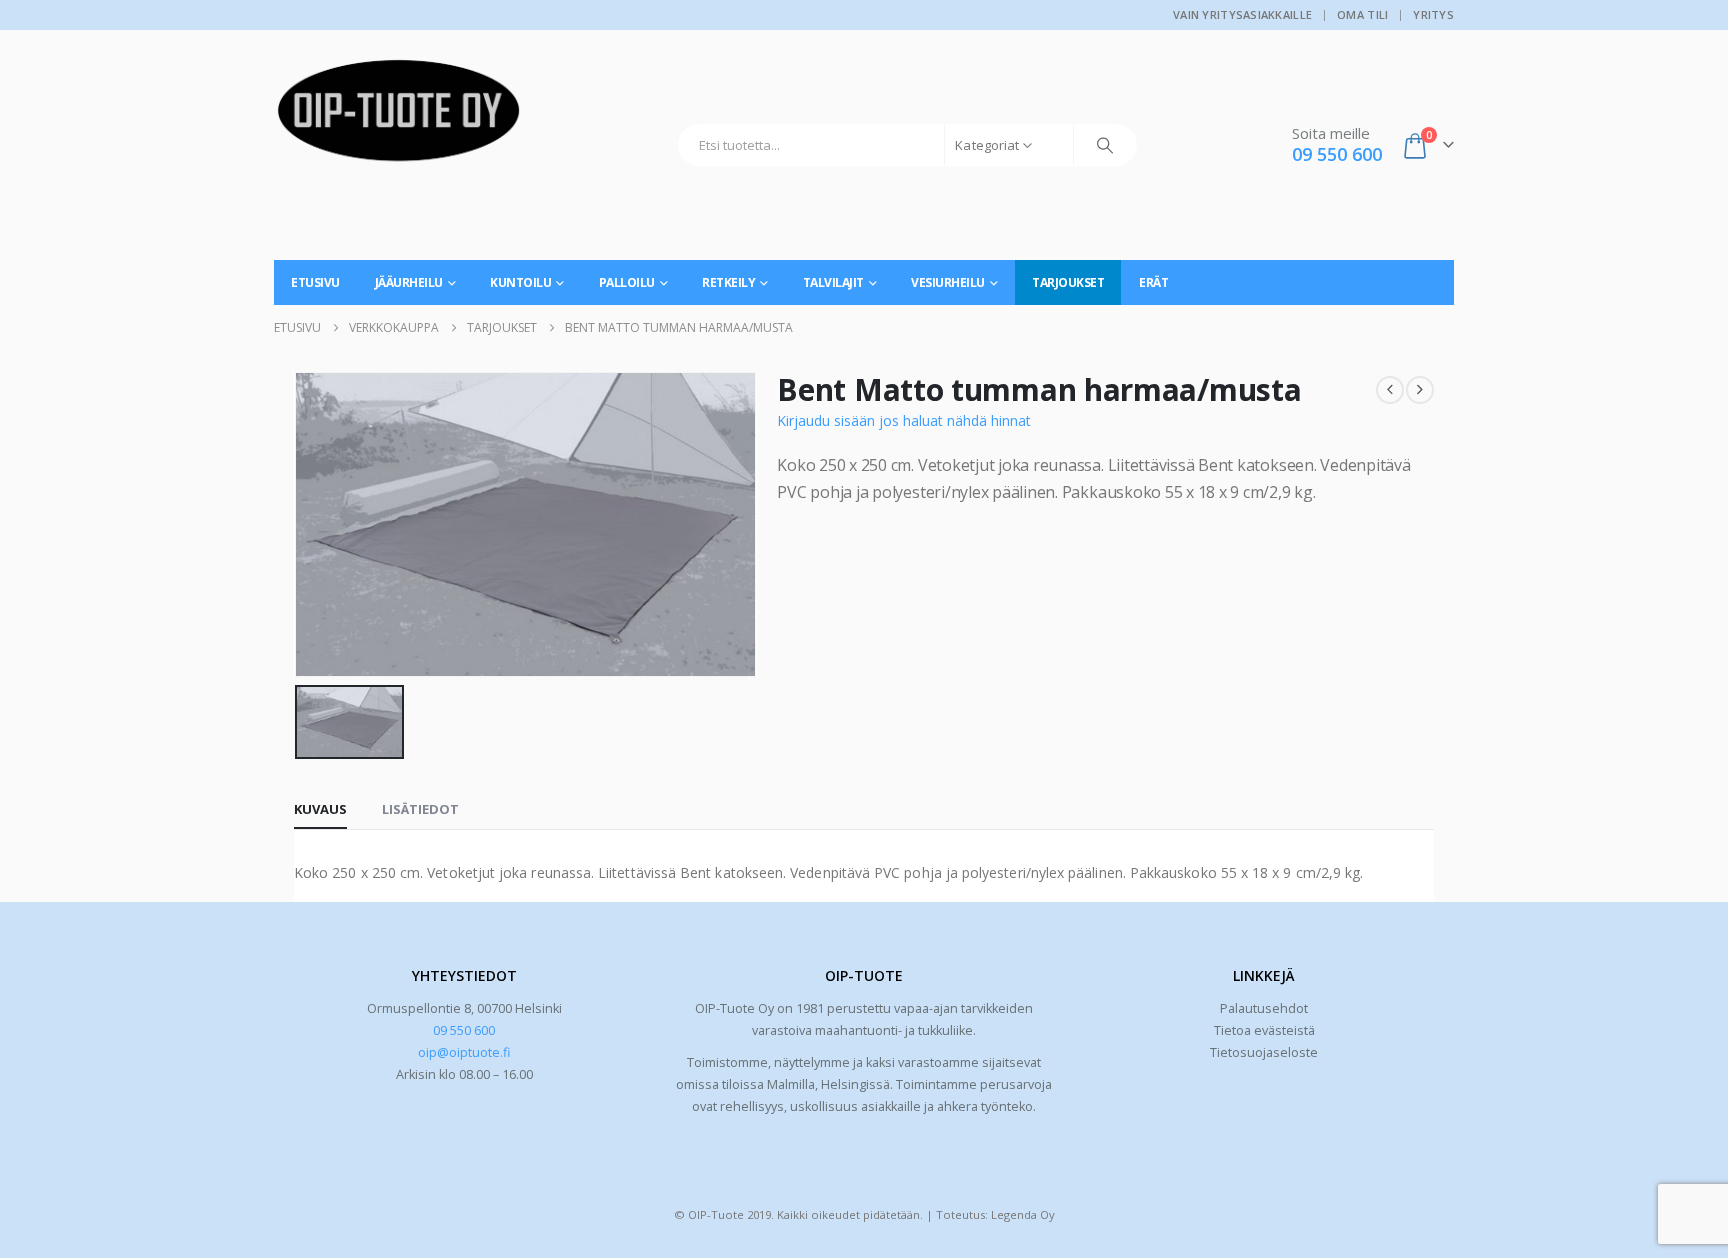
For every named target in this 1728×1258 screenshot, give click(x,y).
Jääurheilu (409, 282)
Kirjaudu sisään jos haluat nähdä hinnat (904, 420)
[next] (1420, 390)
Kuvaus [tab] (320, 809)
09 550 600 (464, 1030)
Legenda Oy (1023, 1214)
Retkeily (728, 282)
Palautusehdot (1264, 1008)
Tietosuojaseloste (1264, 1052)
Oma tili (1362, 14)
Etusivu (315, 282)
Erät (1153, 282)
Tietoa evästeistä (1264, 1030)
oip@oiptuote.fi (464, 1052)
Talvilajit (833, 282)
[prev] (1390, 390)
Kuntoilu (520, 282)
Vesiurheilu (948, 282)
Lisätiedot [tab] (420, 809)
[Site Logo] (399, 118)
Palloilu (627, 282)
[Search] (1105, 145)
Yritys (1433, 14)
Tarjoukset (1068, 282)
